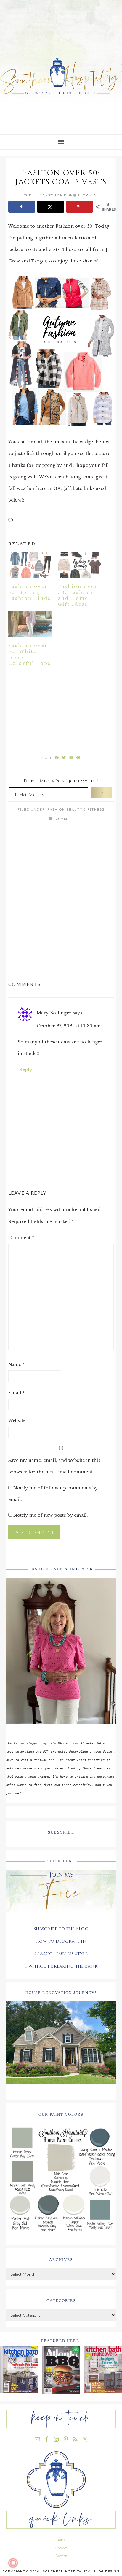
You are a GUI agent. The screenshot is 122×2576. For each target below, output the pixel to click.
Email (17, 1393)
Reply (26, 1070)
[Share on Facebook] (22, 207)
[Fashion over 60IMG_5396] (61, 1729)
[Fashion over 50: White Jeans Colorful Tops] (30, 624)
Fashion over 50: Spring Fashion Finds (30, 592)
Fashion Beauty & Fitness (76, 810)
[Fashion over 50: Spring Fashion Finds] (30, 565)
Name (17, 1364)
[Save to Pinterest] (80, 207)
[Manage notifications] (13, 2563)
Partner (61, 2556)
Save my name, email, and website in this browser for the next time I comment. (54, 1466)
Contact (61, 2548)
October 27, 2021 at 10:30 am (69, 1026)
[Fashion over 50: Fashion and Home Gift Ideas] (80, 565)
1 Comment (88, 195)
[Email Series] (61, 1917)
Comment (21, 1238)
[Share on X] (51, 207)
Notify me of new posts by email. (51, 1515)
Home (61, 2540)
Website (17, 1421)
